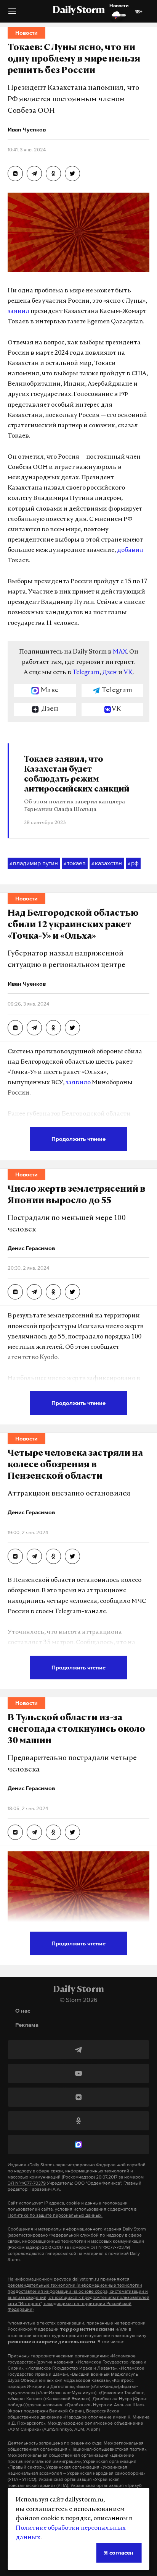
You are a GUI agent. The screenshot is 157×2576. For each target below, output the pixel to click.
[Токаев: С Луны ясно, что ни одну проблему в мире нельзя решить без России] (15, 174)
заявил (18, 311)
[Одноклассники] (78, 2121)
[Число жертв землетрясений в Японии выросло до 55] (15, 1292)
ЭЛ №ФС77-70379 (27, 2183)
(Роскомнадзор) (78, 2177)
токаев (75, 863)
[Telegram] (78, 2050)
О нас (23, 2011)
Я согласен (119, 2552)
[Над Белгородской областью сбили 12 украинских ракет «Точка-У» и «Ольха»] (15, 1028)
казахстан (107, 863)
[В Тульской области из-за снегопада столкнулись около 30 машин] (15, 1832)
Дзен (110, 673)
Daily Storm (78, 11)
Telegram (86, 673)
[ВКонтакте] (78, 2097)
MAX (120, 652)
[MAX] (78, 2145)
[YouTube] (78, 2073)
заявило (78, 1083)
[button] (12, 14)
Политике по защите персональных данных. (55, 2215)
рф (133, 863)
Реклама (27, 2025)
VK (128, 673)
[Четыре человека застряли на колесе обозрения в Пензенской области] (15, 1556)
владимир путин (34, 863)
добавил (130, 550)
